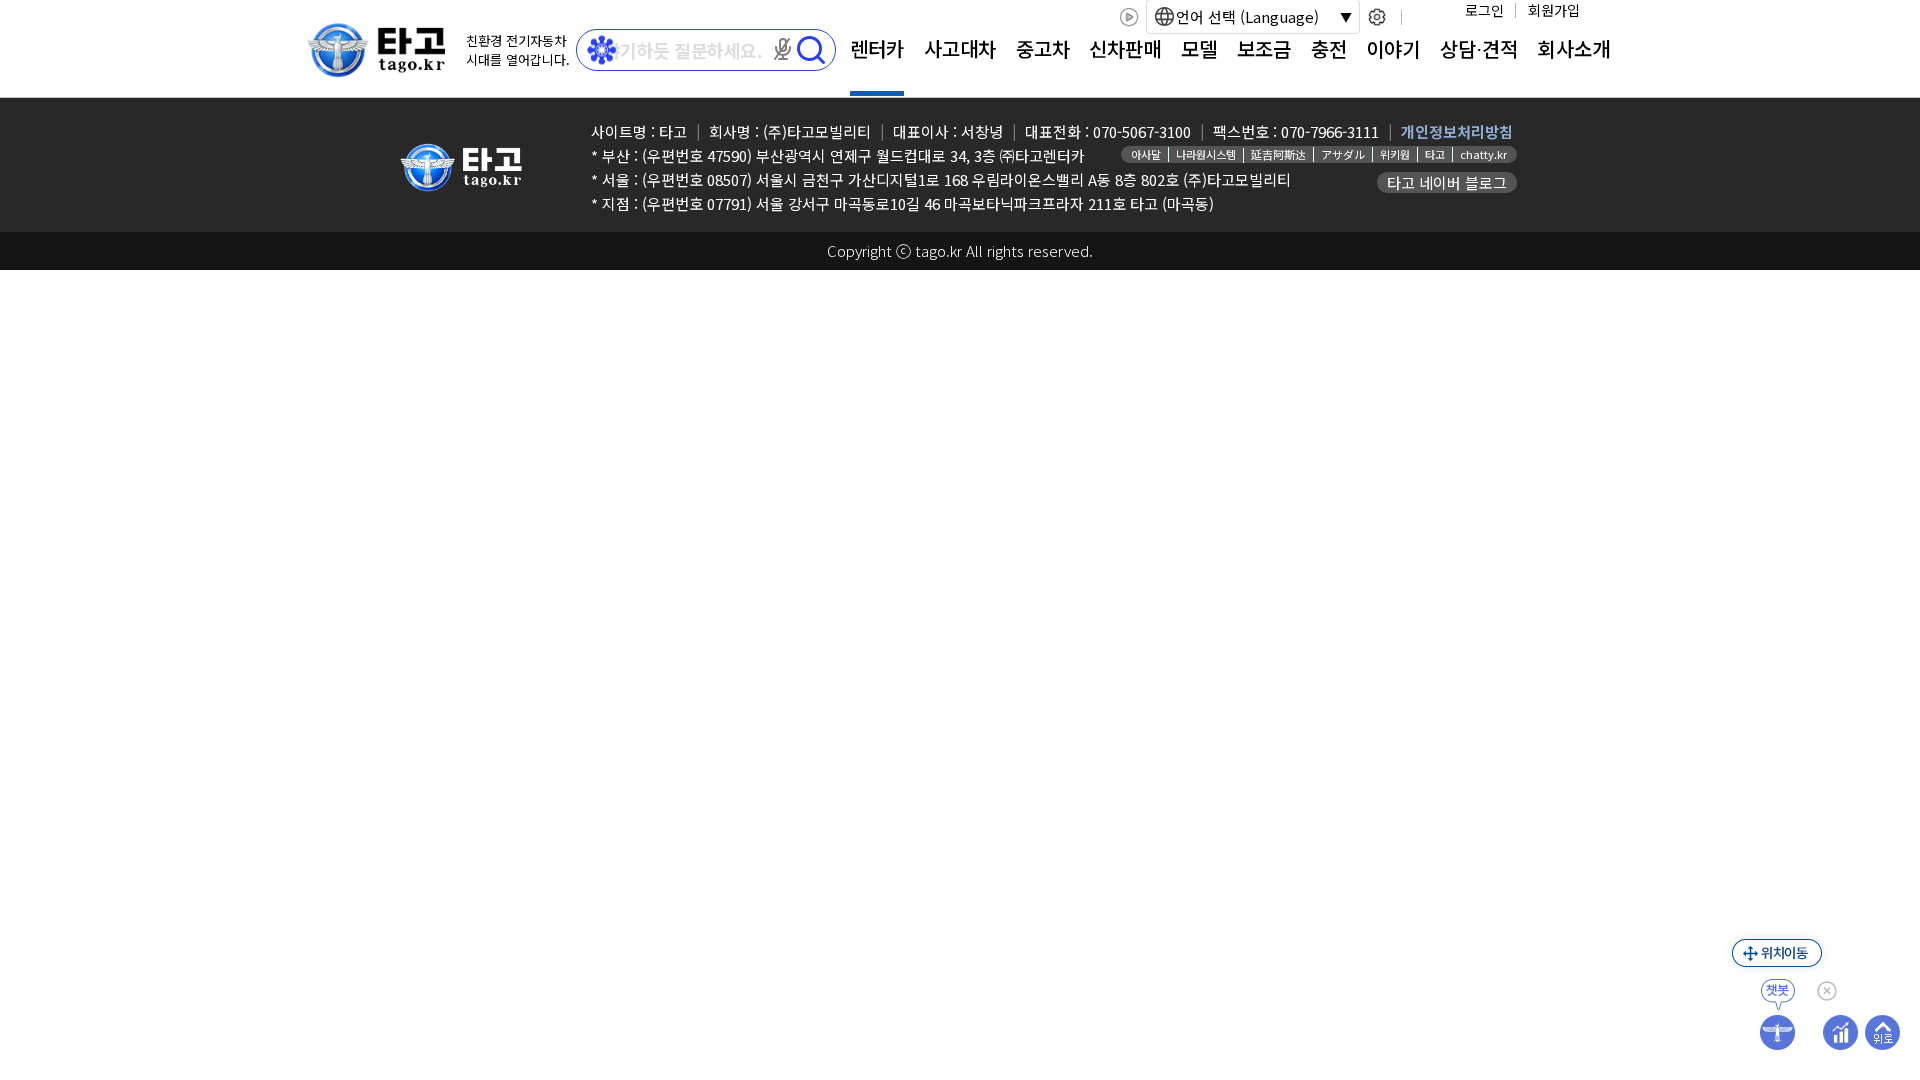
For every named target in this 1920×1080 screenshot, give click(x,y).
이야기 (1393, 48)
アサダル (1343, 154)
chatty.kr (1483, 154)
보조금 (1264, 48)
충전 (1329, 48)
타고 (1435, 154)
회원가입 (1554, 10)
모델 (1199, 48)
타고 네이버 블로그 (1447, 182)
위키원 (1395, 154)
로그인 (1484, 10)
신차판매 (1125, 48)
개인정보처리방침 (1457, 131)
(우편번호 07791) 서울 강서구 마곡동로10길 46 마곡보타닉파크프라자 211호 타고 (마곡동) (928, 203)
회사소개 (1574, 48)
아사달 (1146, 154)
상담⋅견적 (1479, 48)
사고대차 (960, 48)
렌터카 (877, 48)
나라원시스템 (1206, 154)
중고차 (1043, 48)
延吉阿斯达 (1278, 154)
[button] (783, 49)
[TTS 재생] (1128, 17)
